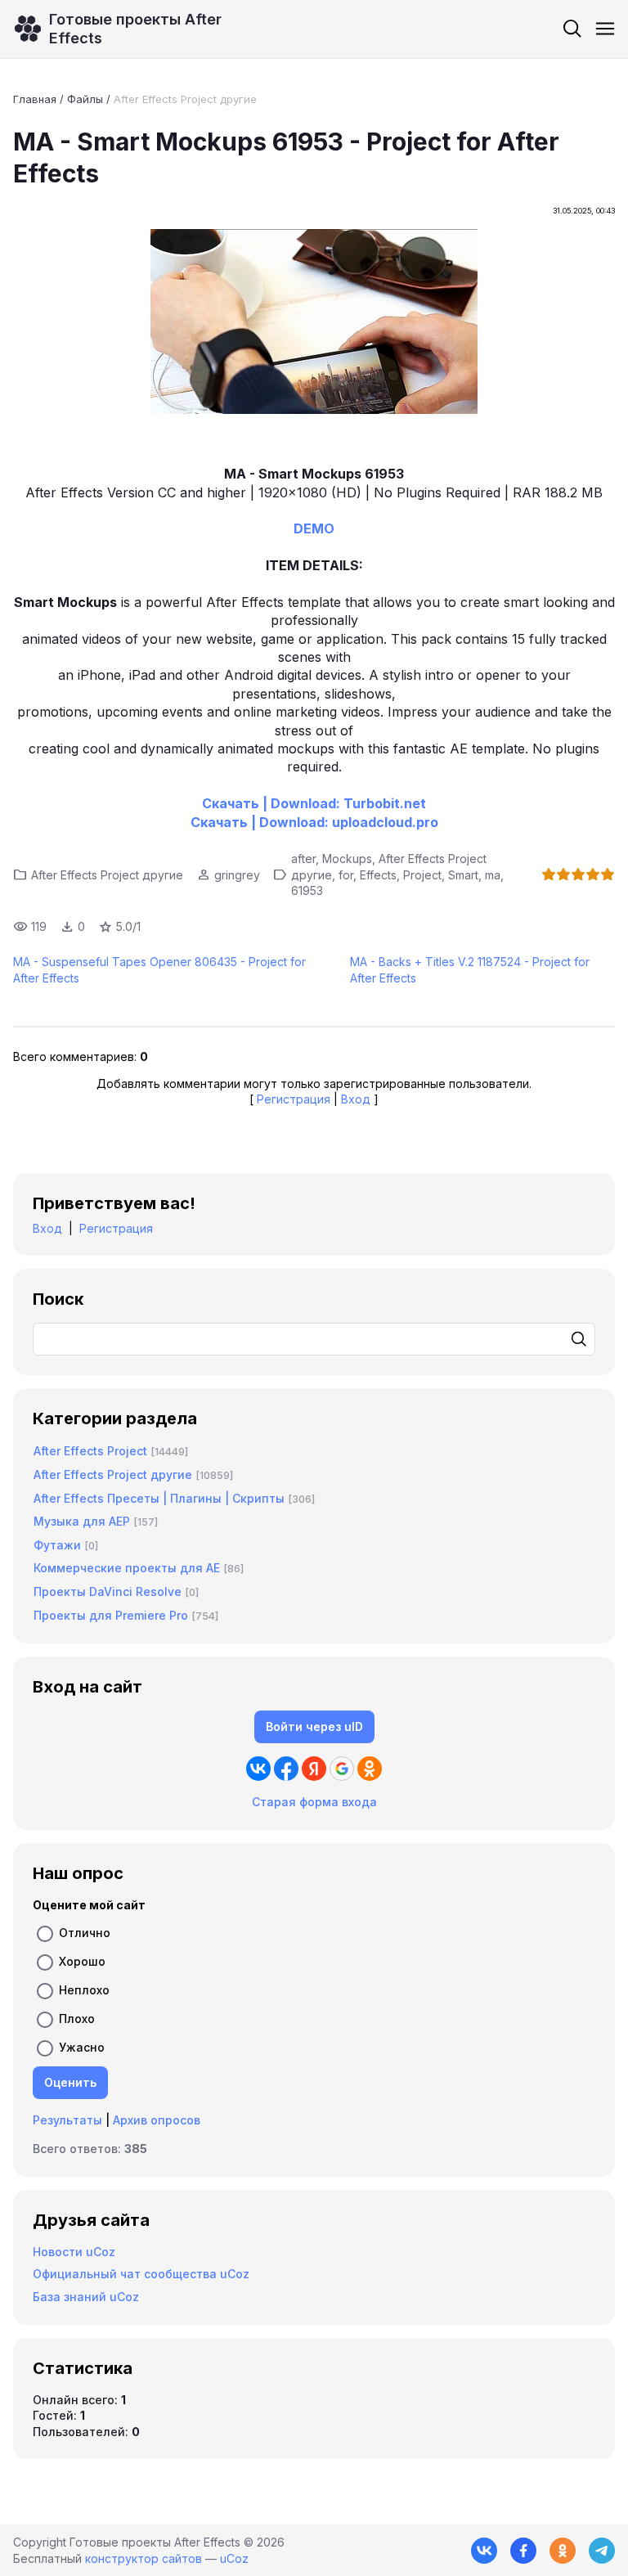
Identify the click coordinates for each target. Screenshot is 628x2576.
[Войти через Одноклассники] (370, 1769)
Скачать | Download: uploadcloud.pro (314, 822)
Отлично (85, 1932)
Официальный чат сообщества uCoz (141, 2274)
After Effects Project (90, 1451)
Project (422, 875)
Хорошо (82, 1960)
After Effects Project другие (185, 99)
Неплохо (84, 1989)
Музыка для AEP (82, 1521)
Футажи (57, 1545)
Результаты (67, 2120)
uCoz (234, 2558)
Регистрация (294, 1099)
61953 (307, 890)
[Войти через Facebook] (286, 1769)
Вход (356, 1099)
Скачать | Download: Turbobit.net (314, 803)
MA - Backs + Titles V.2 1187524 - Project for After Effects (470, 970)
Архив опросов (157, 2120)
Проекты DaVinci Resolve (108, 1591)
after (303, 859)
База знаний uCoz (86, 2297)
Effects (378, 875)
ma (493, 875)
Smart (463, 875)
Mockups (347, 859)
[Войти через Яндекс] (314, 1769)
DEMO (314, 528)
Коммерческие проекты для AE (127, 1568)
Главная (35, 99)
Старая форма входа (314, 1802)
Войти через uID (314, 1726)
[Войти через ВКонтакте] (258, 1769)
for (346, 875)
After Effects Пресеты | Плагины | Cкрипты (159, 1498)
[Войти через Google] (342, 1769)
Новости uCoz (74, 2252)
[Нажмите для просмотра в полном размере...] (314, 324)
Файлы (85, 99)
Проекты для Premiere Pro (111, 1615)
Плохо (77, 2018)
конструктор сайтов (144, 2558)
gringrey (237, 875)
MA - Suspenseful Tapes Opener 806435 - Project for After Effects (159, 970)
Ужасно (82, 2046)
